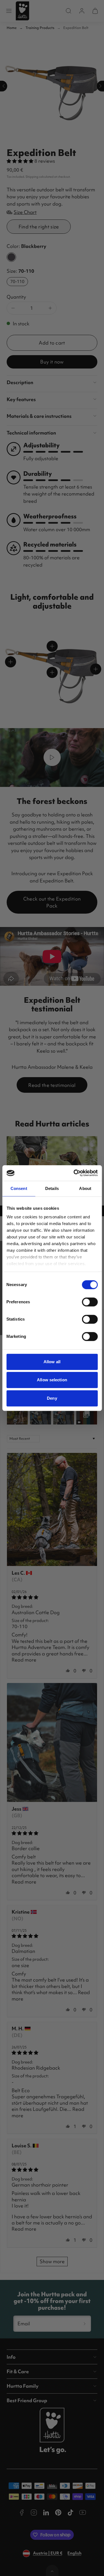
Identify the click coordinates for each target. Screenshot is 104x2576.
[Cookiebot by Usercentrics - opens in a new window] (74, 1173)
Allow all (52, 1362)
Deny (52, 1398)
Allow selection (52, 1380)
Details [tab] (52, 1188)
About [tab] (85, 1188)
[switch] (90, 1302)
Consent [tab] (19, 1188)
